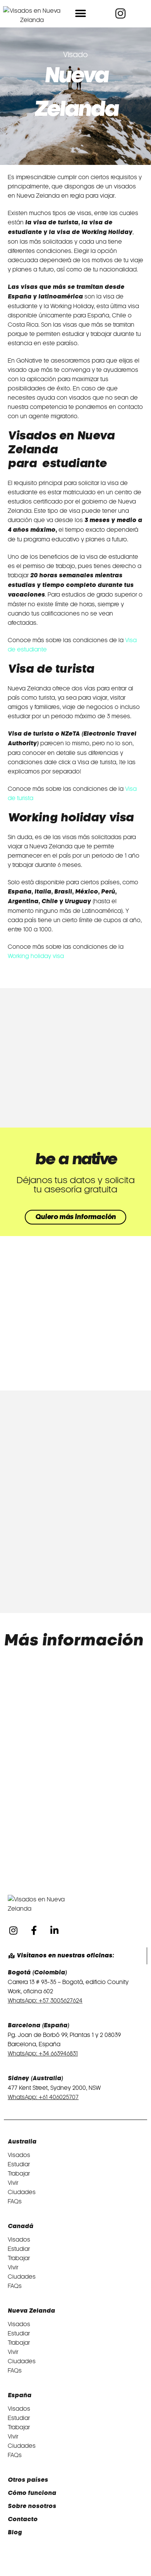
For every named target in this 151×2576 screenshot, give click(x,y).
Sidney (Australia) (35, 2078)
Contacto (23, 2519)
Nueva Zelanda (31, 2311)
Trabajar (19, 2174)
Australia (22, 2142)
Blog (15, 2533)
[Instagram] (13, 1930)
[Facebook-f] (34, 1930)
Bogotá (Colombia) (37, 1973)
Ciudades (22, 2192)
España (20, 2395)
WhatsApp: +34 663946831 (43, 2054)
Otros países (28, 2480)
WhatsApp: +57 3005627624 (45, 2001)
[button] (81, 14)
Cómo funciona (32, 2493)
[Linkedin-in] (54, 1930)
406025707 (64, 2097)
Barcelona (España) (39, 2026)
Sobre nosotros (32, 2506)
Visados (19, 2155)
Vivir (13, 2183)
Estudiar (19, 2164)
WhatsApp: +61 (28, 2097)
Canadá (21, 2226)
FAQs (15, 2201)
